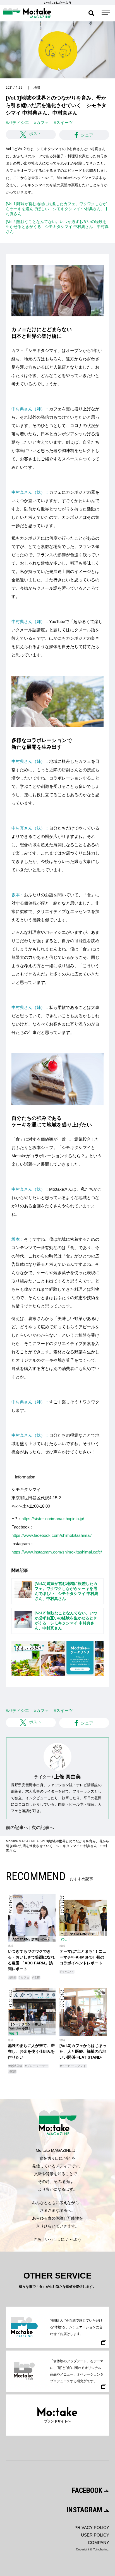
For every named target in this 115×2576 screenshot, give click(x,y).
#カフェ (41, 122)
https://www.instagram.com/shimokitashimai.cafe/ (57, 1552)
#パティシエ (17, 122)
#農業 (12, 1977)
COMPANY (99, 2543)
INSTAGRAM (85, 2510)
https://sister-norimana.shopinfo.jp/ (53, 1519)
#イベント (67, 1972)
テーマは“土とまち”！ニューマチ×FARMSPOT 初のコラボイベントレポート (83, 1957)
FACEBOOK (88, 2490)
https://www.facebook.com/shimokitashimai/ (51, 1535)
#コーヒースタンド (73, 2066)
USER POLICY (95, 2535)
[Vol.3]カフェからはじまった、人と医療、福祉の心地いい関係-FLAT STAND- (83, 2051)
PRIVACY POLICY (92, 2527)
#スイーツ (63, 122)
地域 (37, 88)
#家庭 (12, 2071)
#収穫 (36, 1977)
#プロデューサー (36, 2066)
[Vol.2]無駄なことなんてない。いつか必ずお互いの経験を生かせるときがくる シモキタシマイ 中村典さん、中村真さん (57, 227)
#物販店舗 (15, 2066)
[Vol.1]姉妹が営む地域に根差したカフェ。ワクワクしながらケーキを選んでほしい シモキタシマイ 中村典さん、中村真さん (57, 209)
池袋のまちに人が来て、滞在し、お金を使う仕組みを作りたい (31, 2051)
